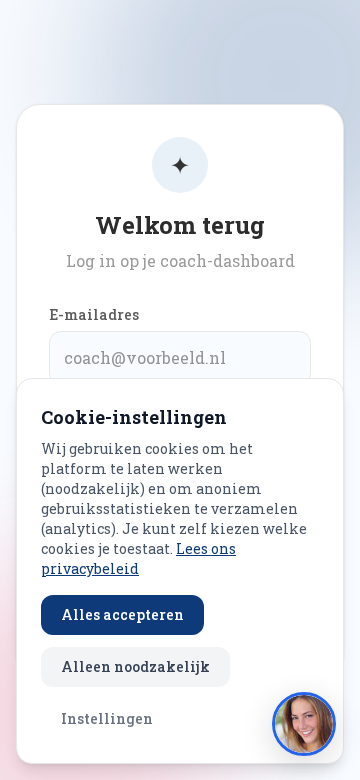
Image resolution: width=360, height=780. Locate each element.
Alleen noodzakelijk (135, 666)
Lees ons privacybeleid (138, 558)
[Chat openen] (304, 724)
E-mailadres (94, 314)
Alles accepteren (122, 614)
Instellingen (107, 718)
